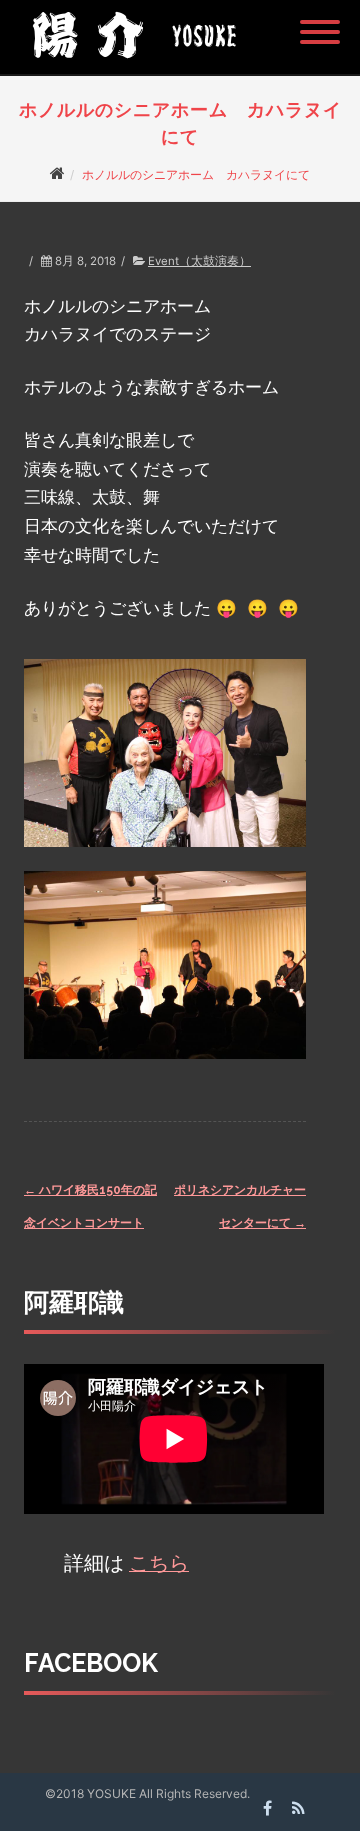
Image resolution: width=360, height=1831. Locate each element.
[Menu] (320, 20)
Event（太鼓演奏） (199, 261)
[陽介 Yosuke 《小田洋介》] (129, 65)
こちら (159, 1563)
